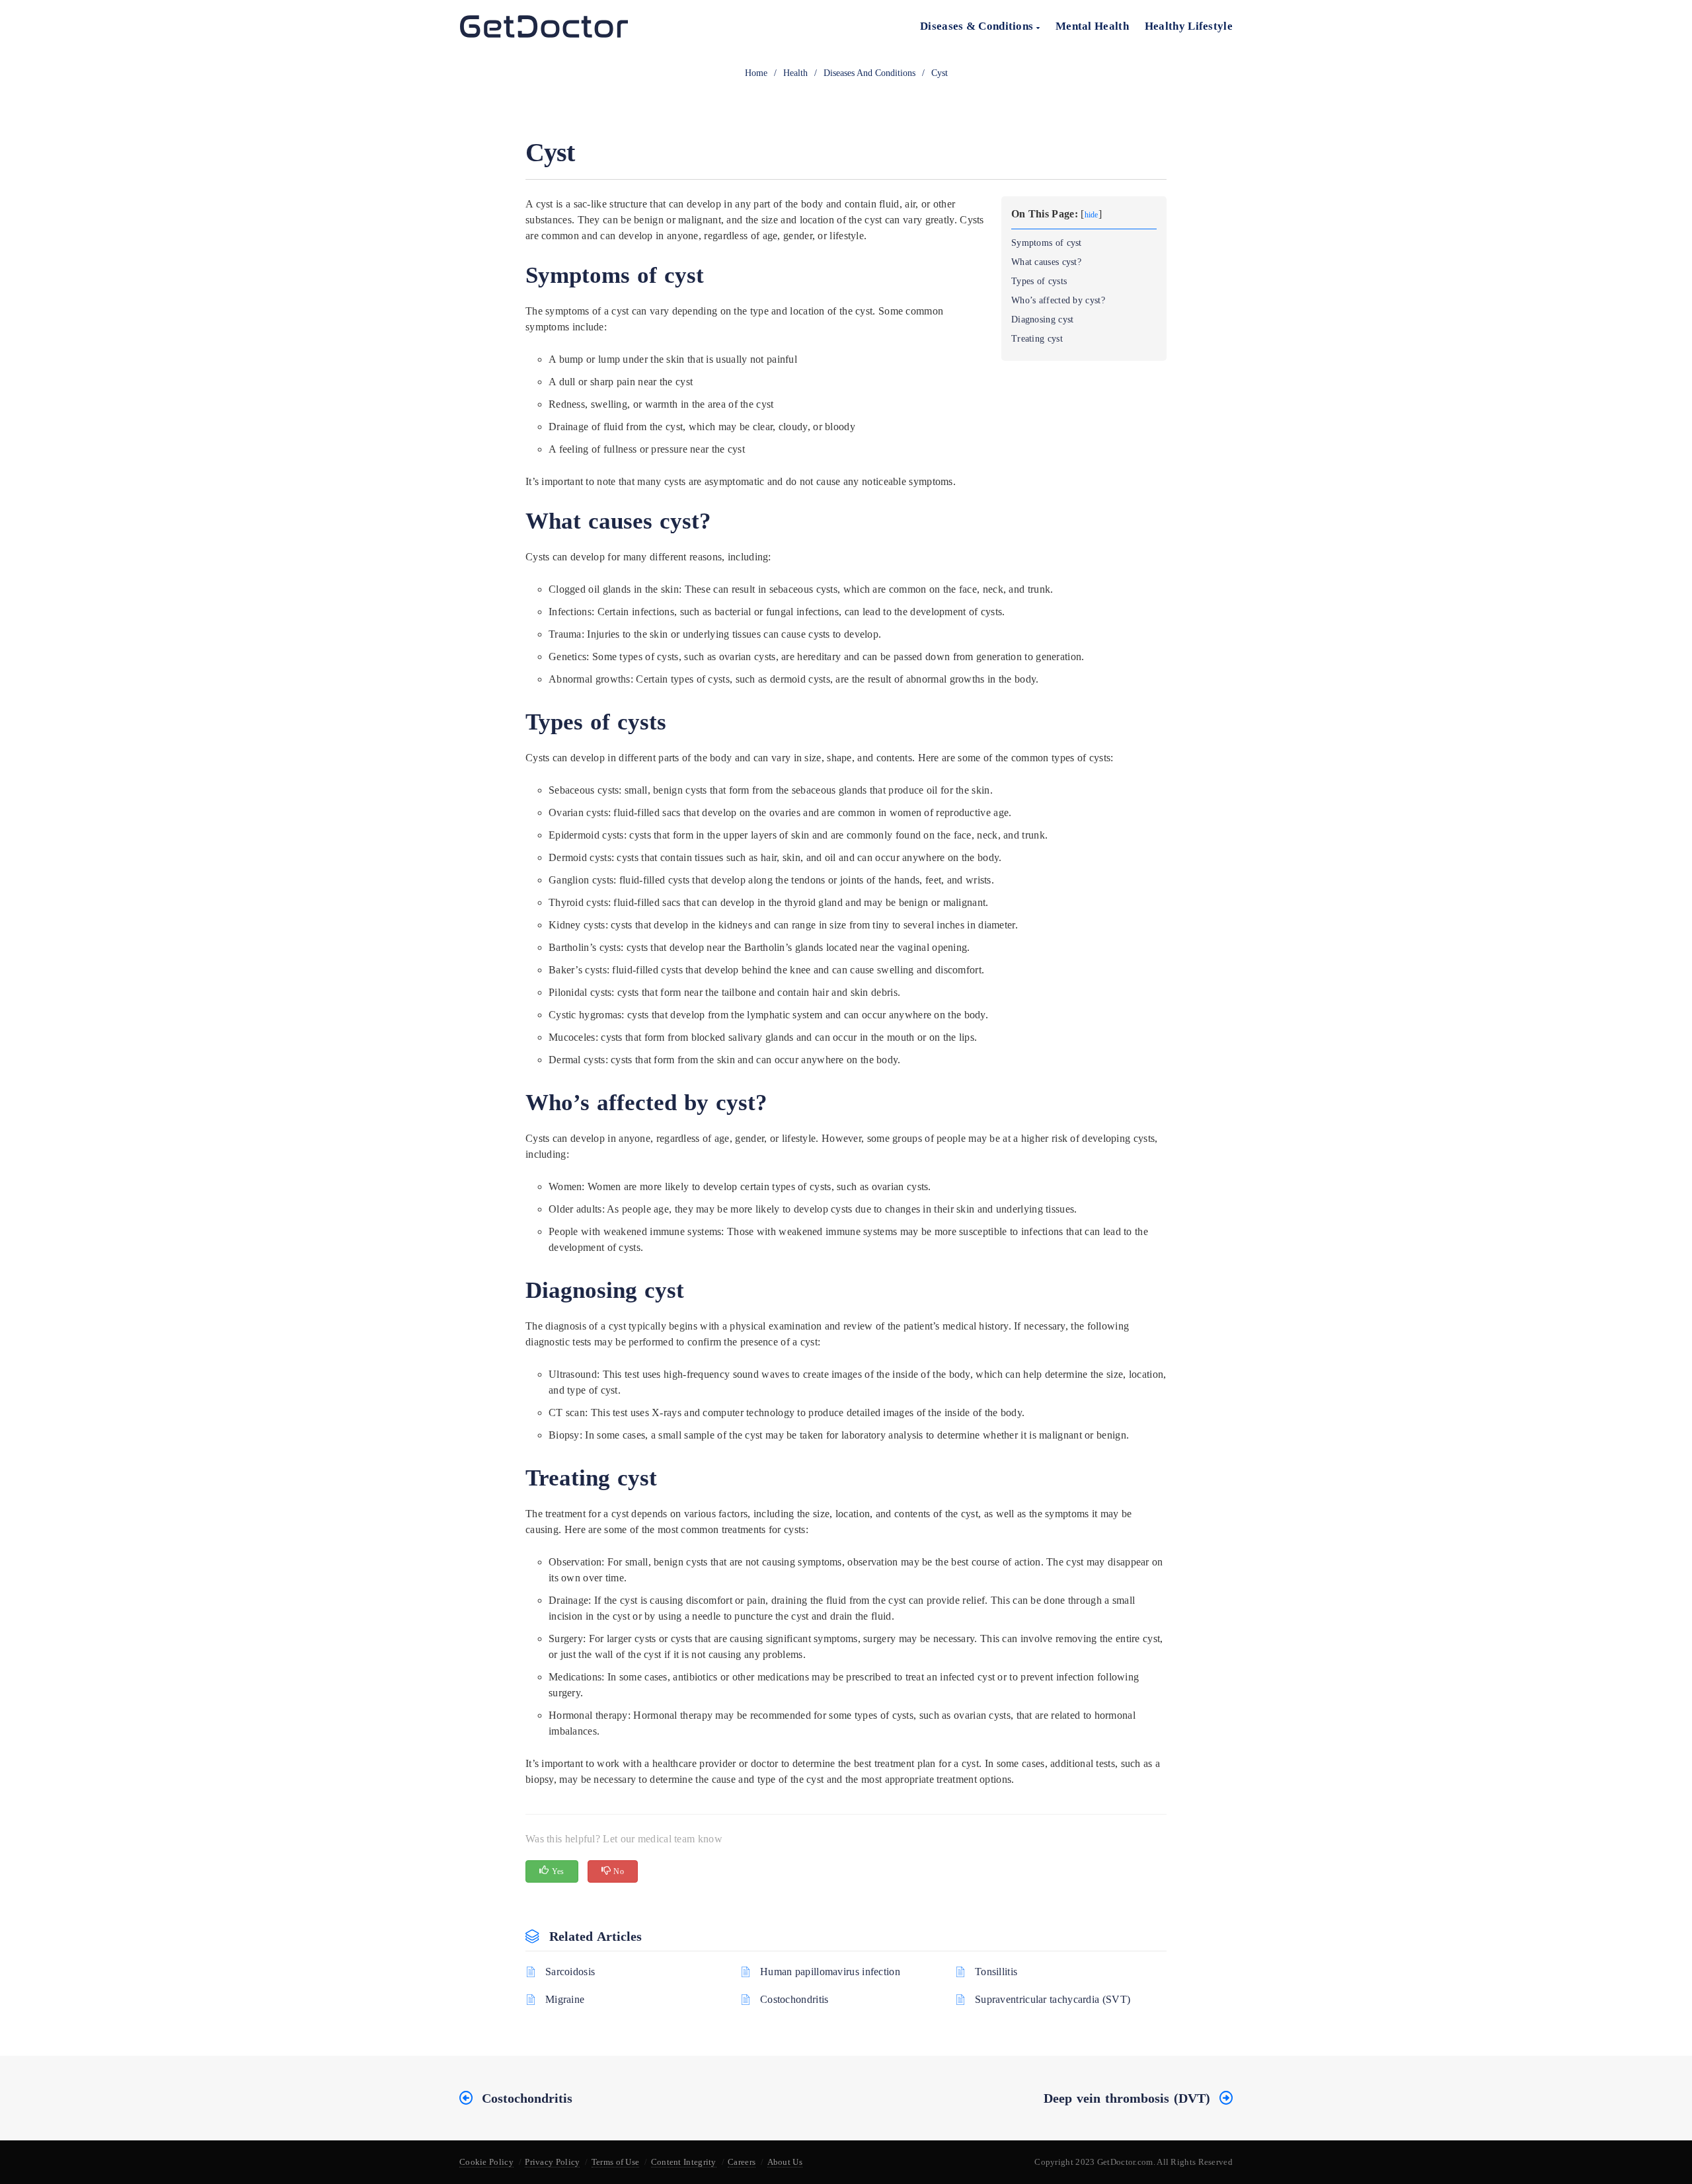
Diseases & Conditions (978, 26)
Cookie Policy (486, 2162)
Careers (742, 2162)
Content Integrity (684, 2162)
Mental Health (1092, 26)
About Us (785, 2162)
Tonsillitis (996, 1972)
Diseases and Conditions (869, 73)
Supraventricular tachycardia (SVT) (1053, 1999)
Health (795, 73)
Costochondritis (794, 1999)
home (756, 73)
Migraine (565, 1999)
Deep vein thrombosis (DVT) (1127, 2098)
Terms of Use (616, 2162)
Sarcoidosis (570, 1972)
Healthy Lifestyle (1189, 26)
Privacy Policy (552, 2162)
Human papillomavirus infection (830, 1972)
